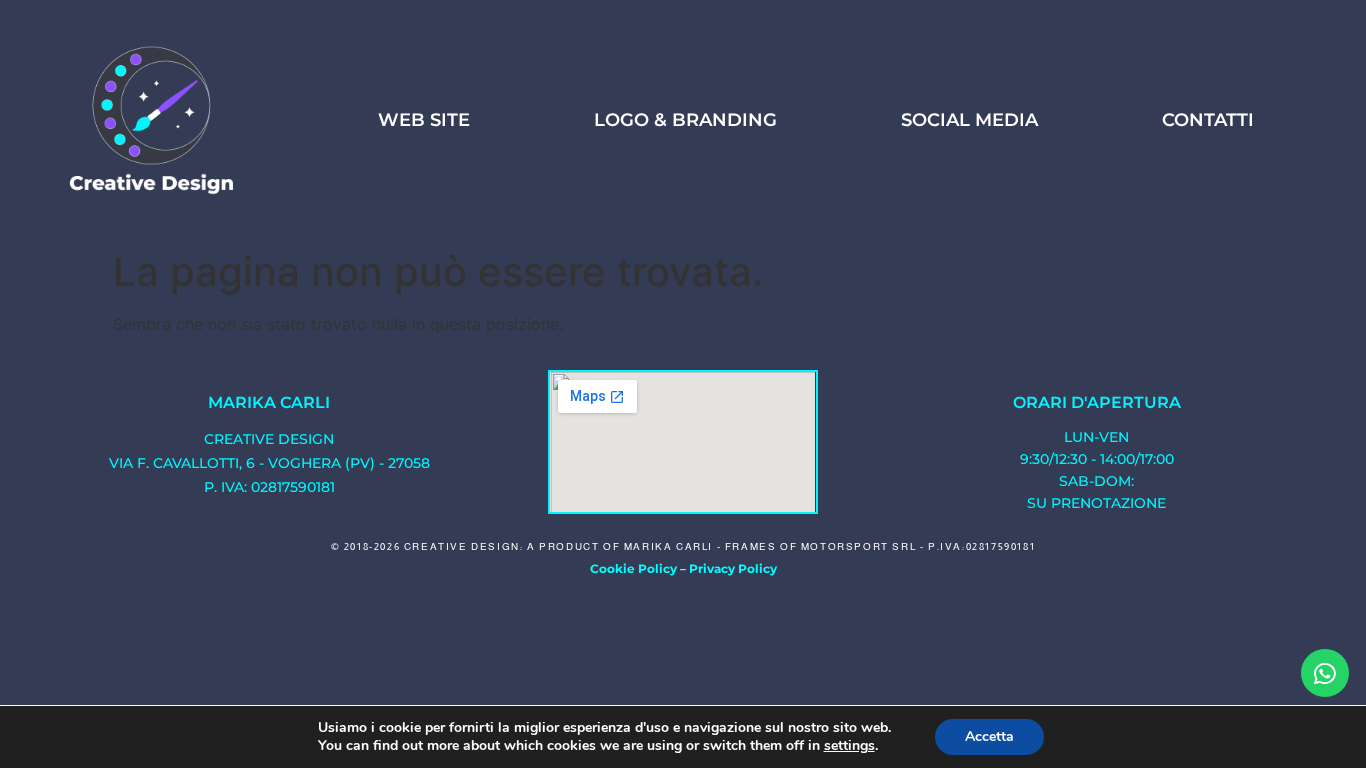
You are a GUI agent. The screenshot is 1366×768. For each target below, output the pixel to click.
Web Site (424, 120)
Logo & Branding (685, 120)
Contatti (1208, 120)
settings (849, 746)
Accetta (989, 736)
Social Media (969, 120)
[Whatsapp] (1325, 673)
